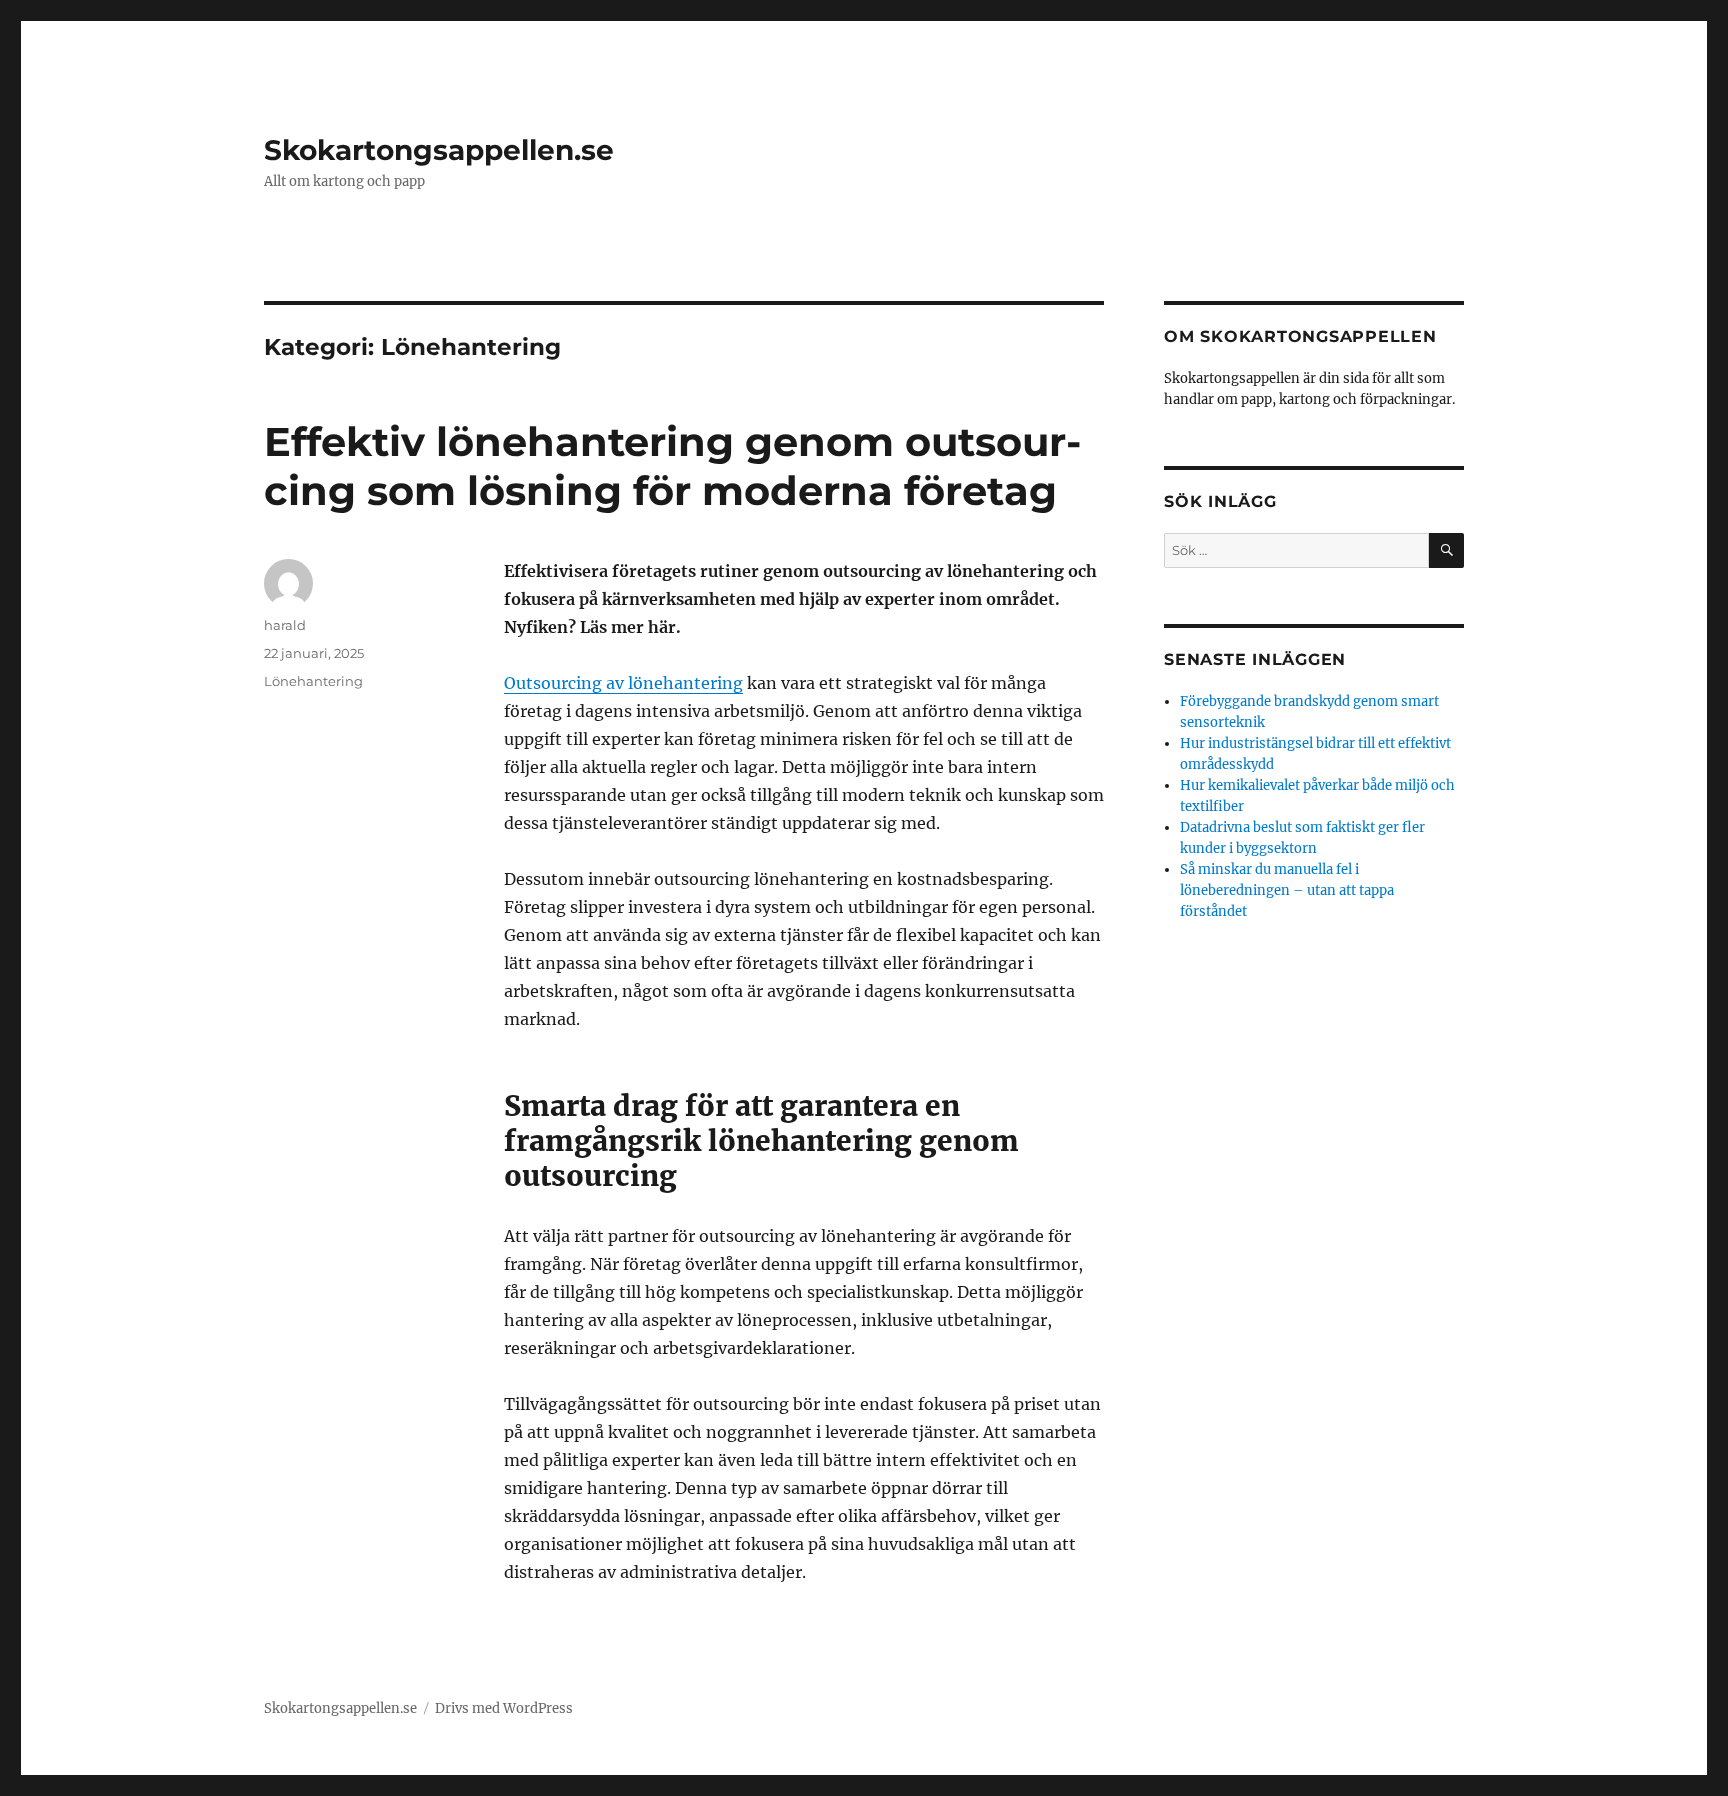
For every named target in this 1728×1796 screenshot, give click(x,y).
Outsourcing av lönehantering (623, 683)
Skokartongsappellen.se (439, 150)
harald (285, 625)
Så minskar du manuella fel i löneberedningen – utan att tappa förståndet (1287, 890)
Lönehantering (313, 681)
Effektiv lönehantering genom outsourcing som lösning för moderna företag (672, 466)
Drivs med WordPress (504, 1708)
